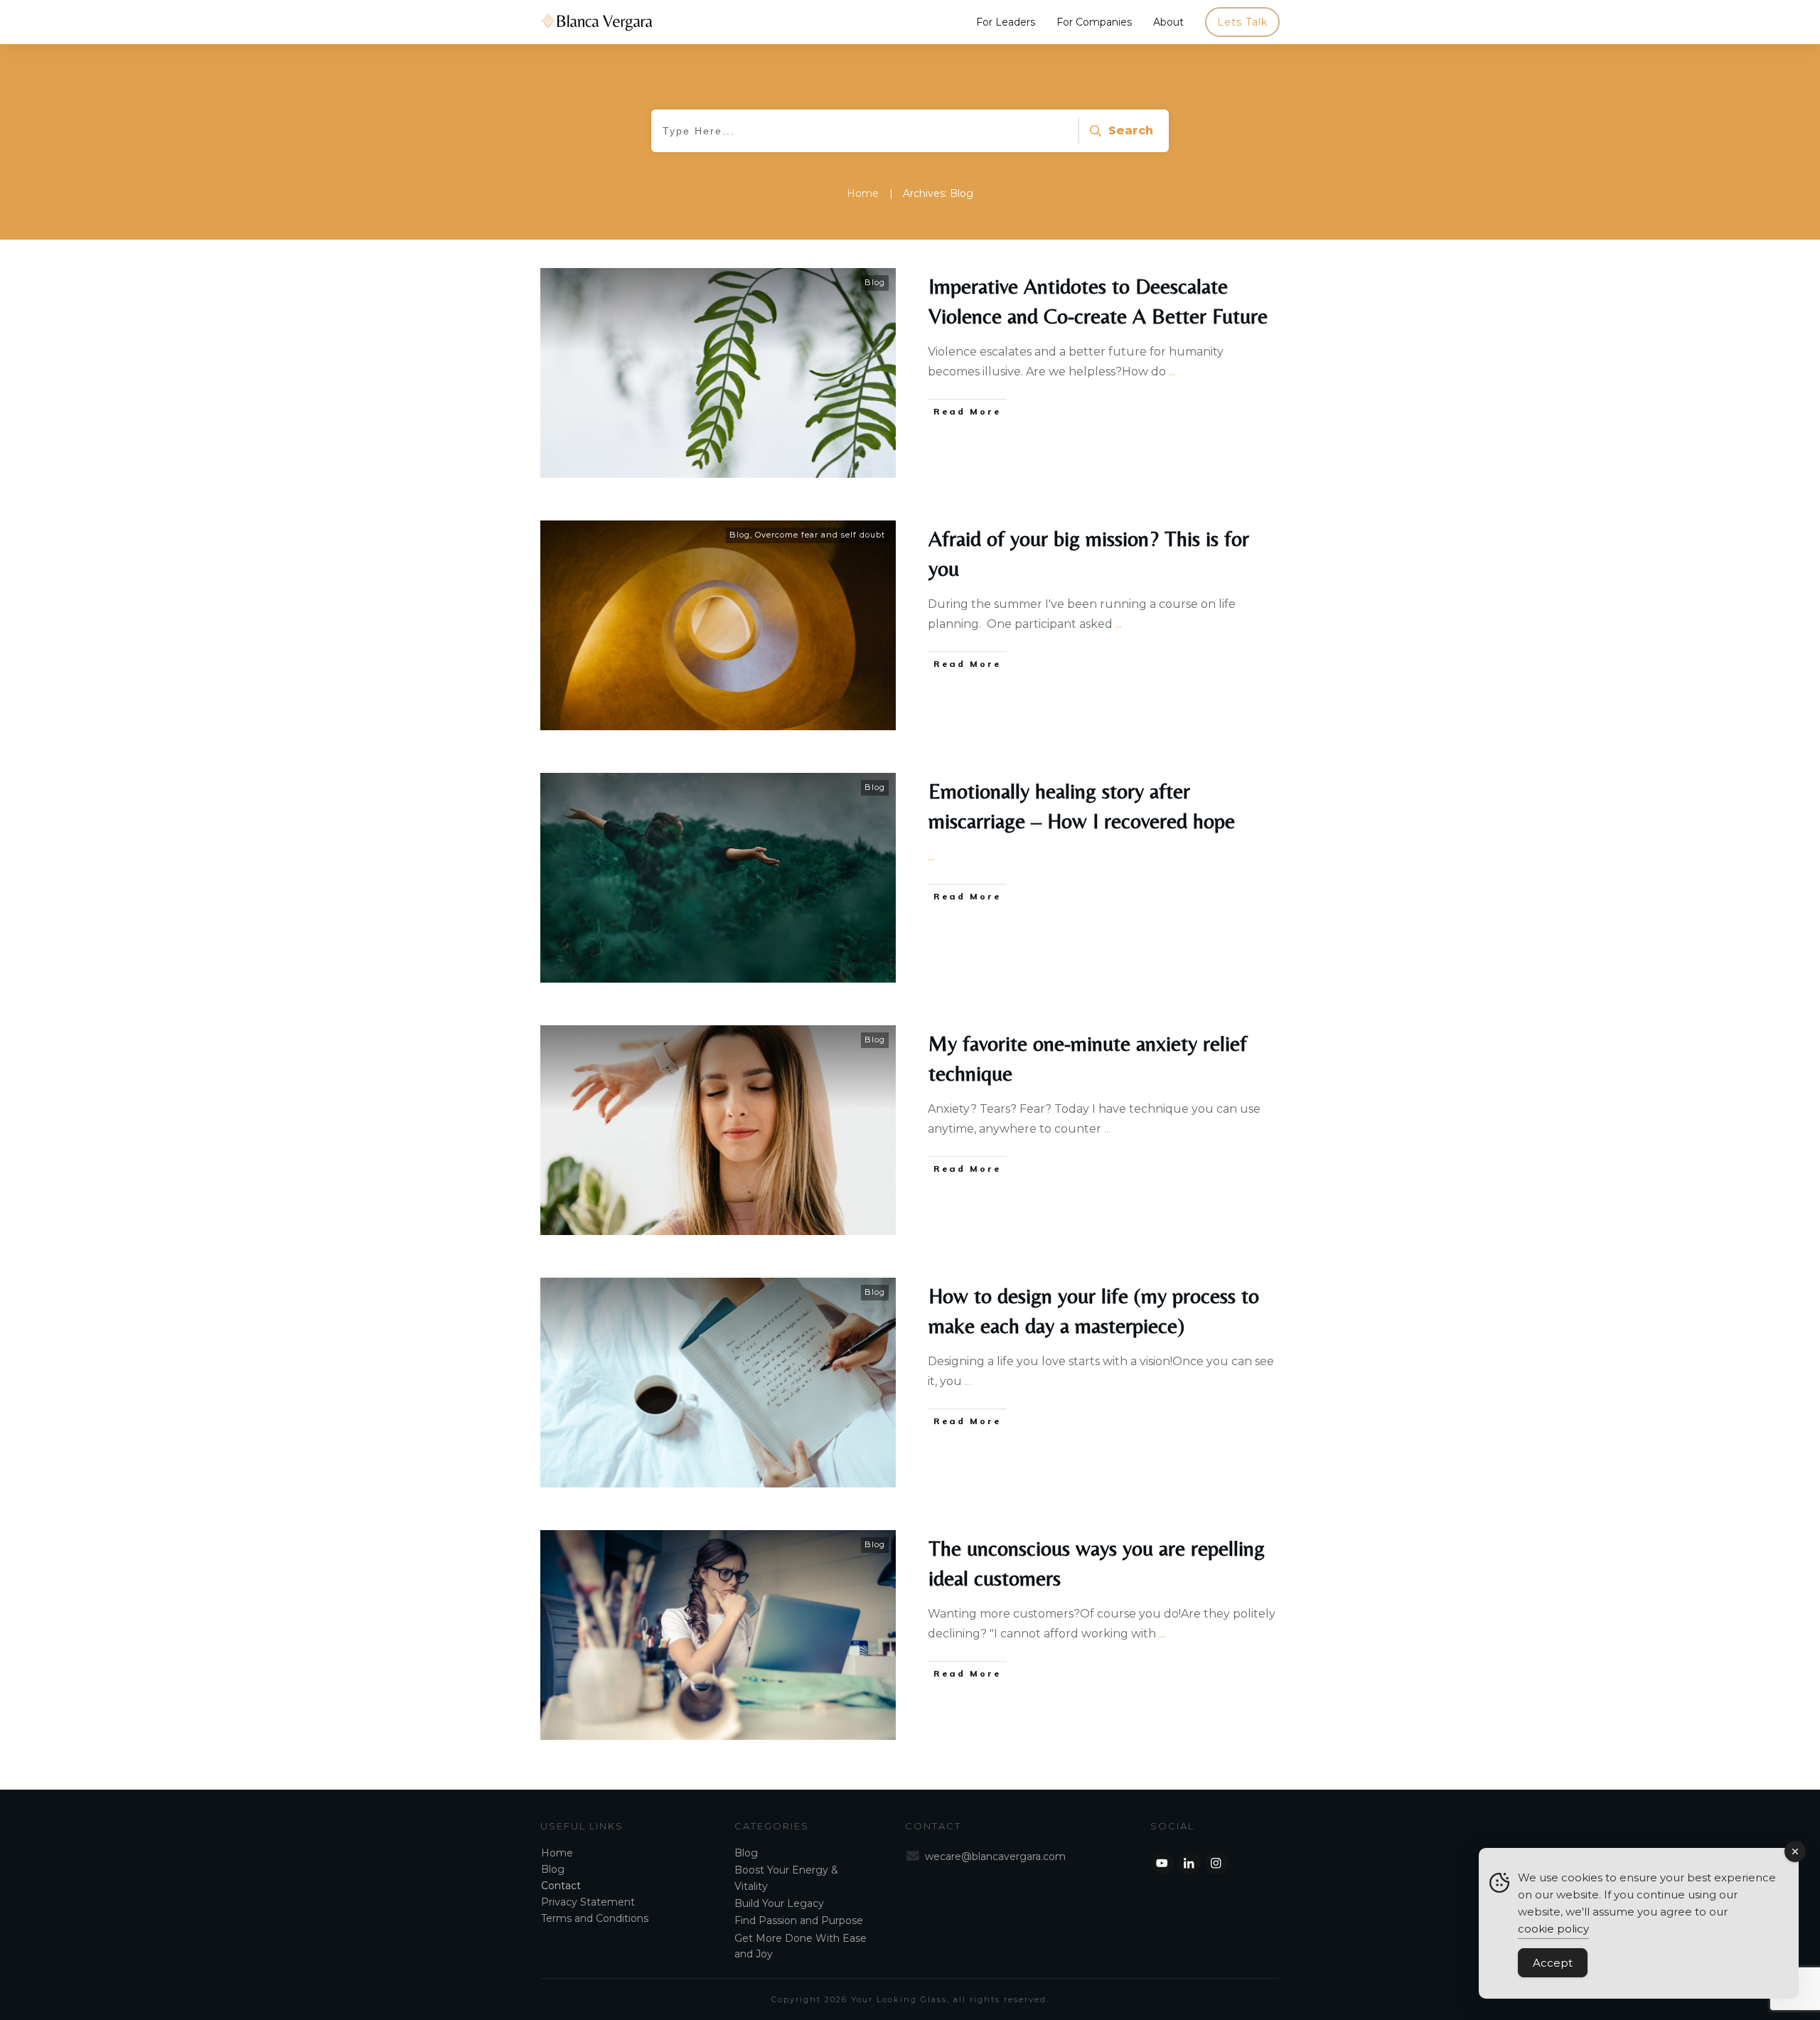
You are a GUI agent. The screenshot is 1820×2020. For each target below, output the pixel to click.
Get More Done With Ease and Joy (801, 1946)
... (1172, 372)
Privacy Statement (588, 1902)
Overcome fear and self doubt (820, 535)
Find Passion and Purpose (799, 1920)
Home (557, 1853)
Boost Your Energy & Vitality (786, 1878)
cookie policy (1553, 1929)
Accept (1553, 1963)
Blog (875, 282)
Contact (561, 1886)
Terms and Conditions (595, 1918)
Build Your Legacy (779, 1903)
